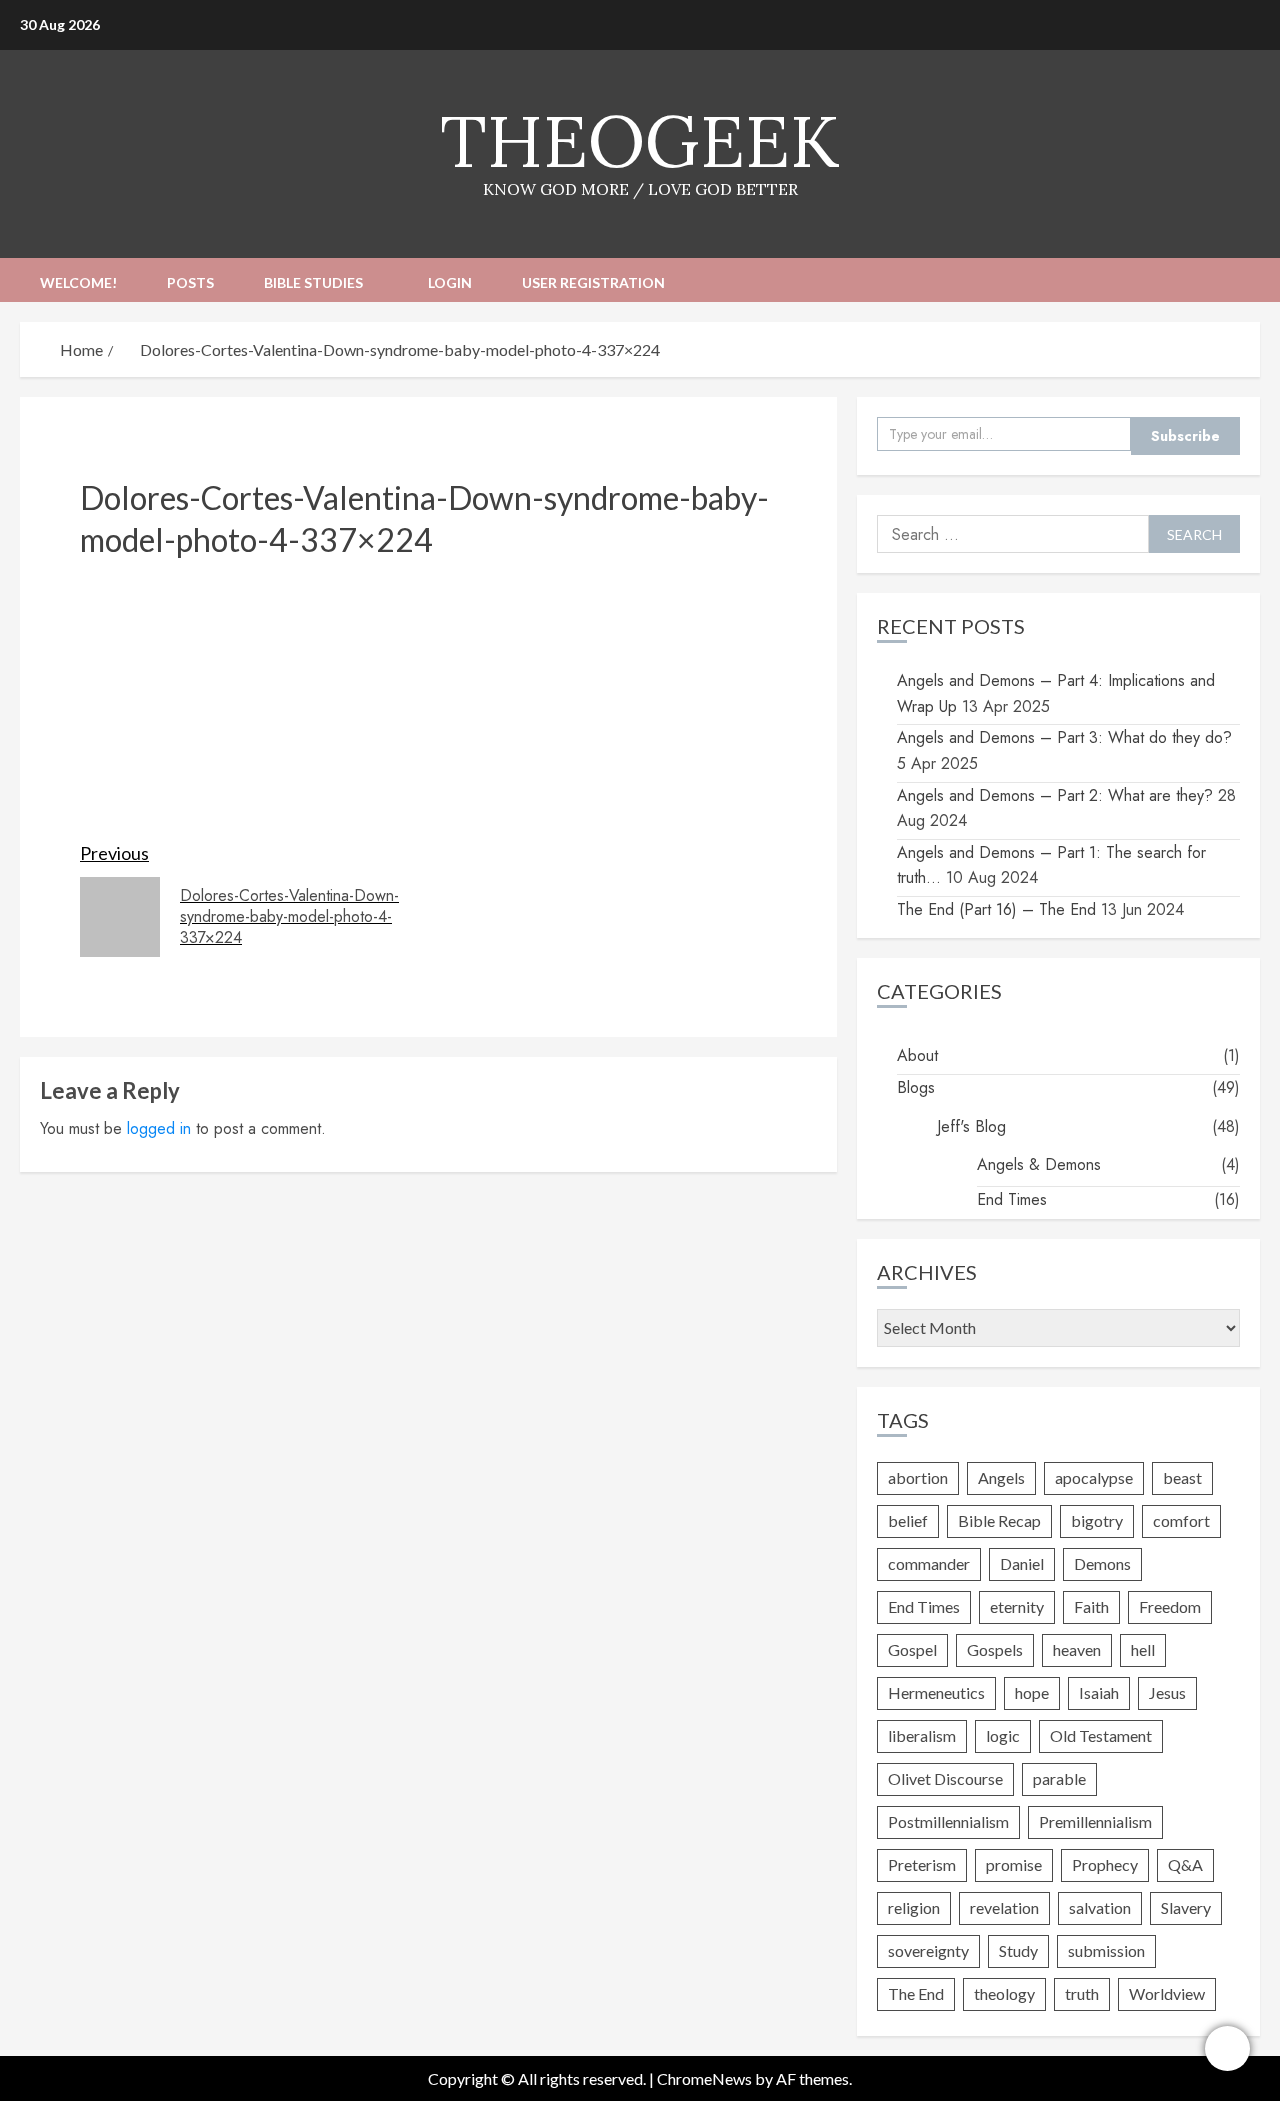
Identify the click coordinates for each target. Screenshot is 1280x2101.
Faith (1091, 1606)
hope (1032, 1692)
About (917, 1055)
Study (1018, 1950)
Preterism (922, 1864)
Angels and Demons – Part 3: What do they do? (1064, 737)
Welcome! (78, 282)
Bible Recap (999, 1520)
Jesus (1167, 1692)
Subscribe (1185, 436)
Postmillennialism (948, 1821)
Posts (190, 282)
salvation (1100, 1907)
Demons (1102, 1563)
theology (1004, 1993)
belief (908, 1520)
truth (1082, 1993)
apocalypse (1094, 1477)
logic (1003, 1735)
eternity (1017, 1606)
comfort (1181, 1520)
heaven (1077, 1649)
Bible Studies (313, 282)
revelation (1004, 1907)
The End (916, 1993)
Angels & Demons (1039, 1164)
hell (1143, 1649)
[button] (1247, 279)
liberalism (922, 1735)
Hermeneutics (936, 1692)
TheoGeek (640, 141)
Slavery (1186, 1907)
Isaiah (1099, 1692)
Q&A (1185, 1864)
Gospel (912, 1649)
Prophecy (1105, 1864)
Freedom (1170, 1606)
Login (450, 282)
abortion (918, 1477)
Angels (1001, 1477)
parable (1059, 1778)
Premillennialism (1095, 1821)
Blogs (916, 1087)
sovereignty (928, 1950)
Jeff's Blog (971, 1126)
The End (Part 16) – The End (996, 909)
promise (1014, 1864)
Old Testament (1101, 1735)
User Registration (593, 282)
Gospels (995, 1649)
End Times (1012, 1199)
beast (1182, 1477)
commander (929, 1563)
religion (914, 1907)
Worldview (1167, 1993)
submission (1106, 1950)
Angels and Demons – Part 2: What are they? (1055, 795)
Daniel (1022, 1563)
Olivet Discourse (945, 1778)
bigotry (1097, 1520)
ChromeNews (704, 2078)
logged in (159, 1128)
